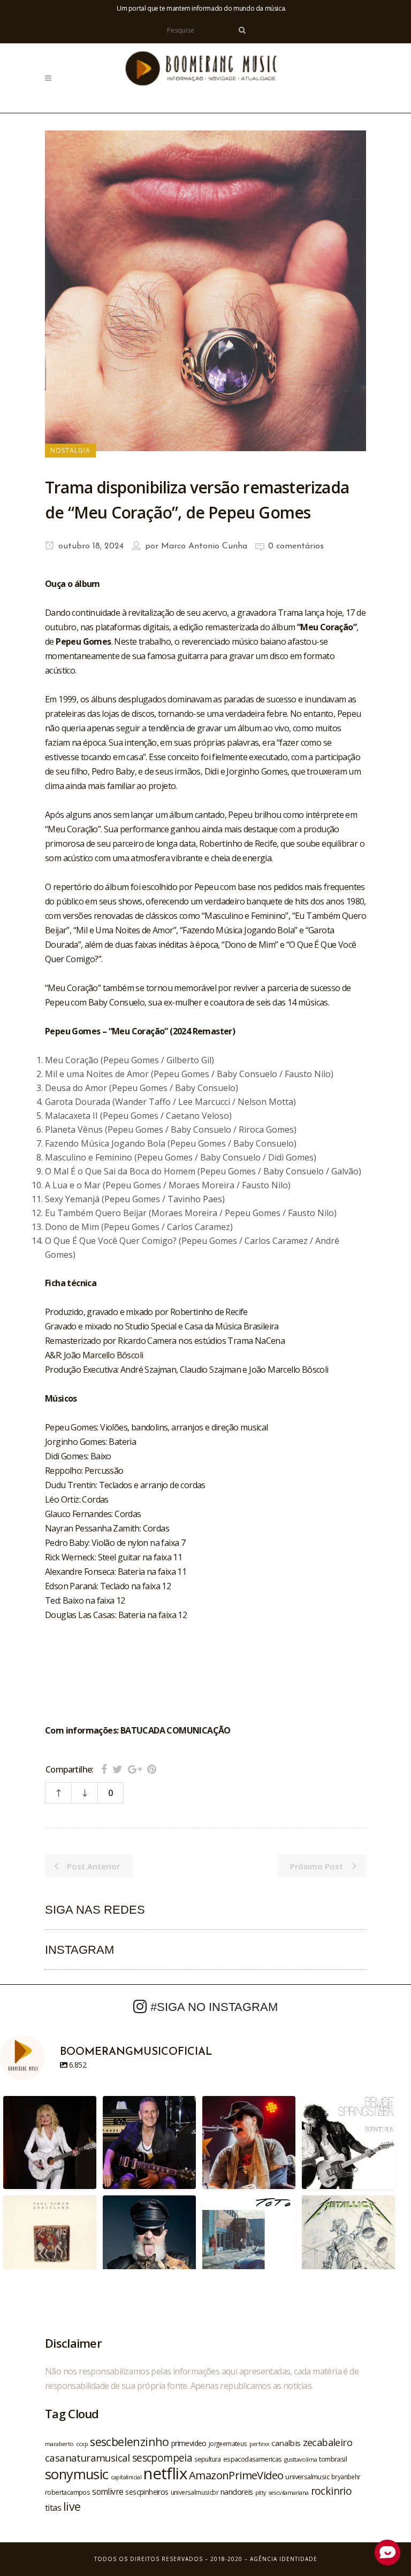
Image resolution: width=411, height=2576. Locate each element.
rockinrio (332, 2491)
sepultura (208, 2459)
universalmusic (307, 2477)
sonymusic (77, 2474)
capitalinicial (126, 2477)
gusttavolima (301, 2459)
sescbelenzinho (130, 2442)
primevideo (189, 2443)
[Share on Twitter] (117, 1769)
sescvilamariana (288, 2492)
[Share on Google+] (135, 1769)
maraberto (59, 2444)
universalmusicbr (195, 2492)
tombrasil (333, 2459)
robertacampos (67, 2492)
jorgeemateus (228, 2443)
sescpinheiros (147, 2492)
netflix (165, 2473)
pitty (261, 2493)
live (72, 2506)
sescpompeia (162, 2458)
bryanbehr (346, 2477)
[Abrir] (50, 2142)
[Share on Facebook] (104, 1769)
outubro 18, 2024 (90, 546)
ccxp (82, 2444)
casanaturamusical (87, 2458)
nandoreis (237, 2492)
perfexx (260, 2444)
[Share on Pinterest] (152, 1769)
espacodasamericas (253, 2459)
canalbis (286, 2443)
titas (53, 2508)
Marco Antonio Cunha (204, 546)
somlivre (108, 2492)
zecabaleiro (328, 2442)
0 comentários (296, 546)
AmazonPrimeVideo (236, 2475)
